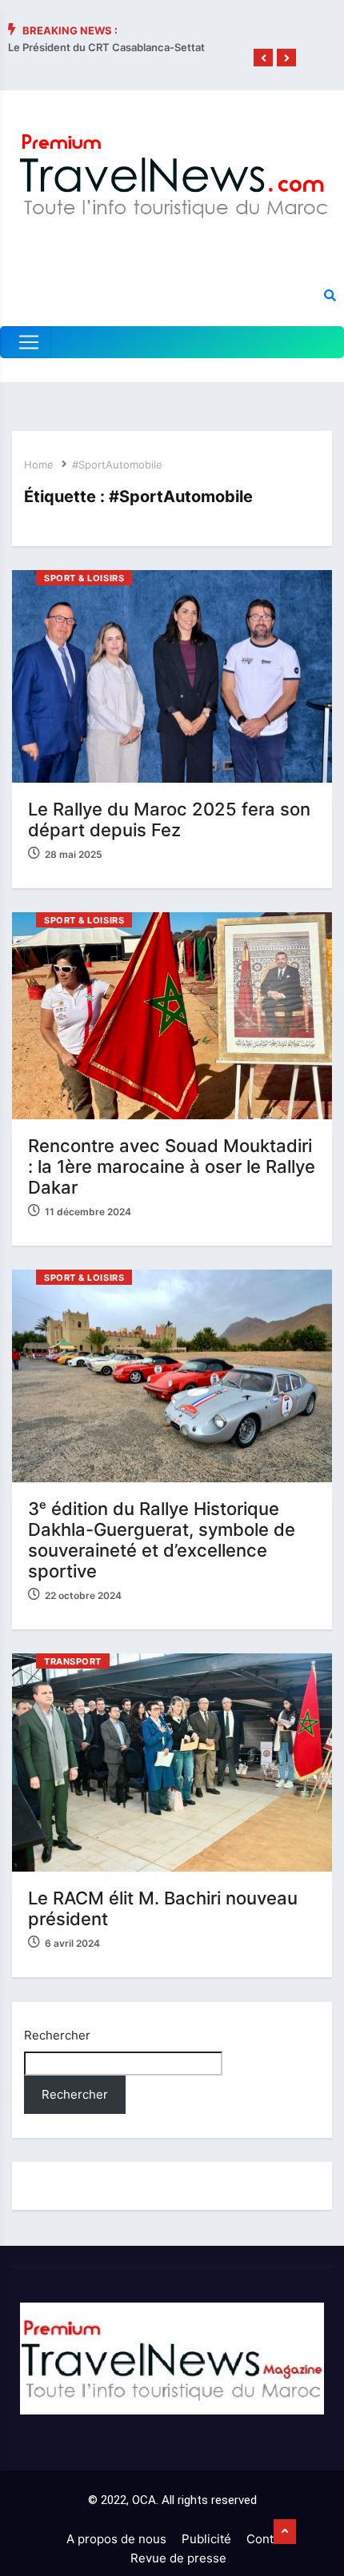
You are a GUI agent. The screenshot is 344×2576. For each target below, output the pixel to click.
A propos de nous (116, 2539)
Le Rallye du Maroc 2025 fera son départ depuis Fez (169, 819)
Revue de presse (178, 2558)
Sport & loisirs (84, 578)
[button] (263, 58)
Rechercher (57, 2035)
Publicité (206, 2539)
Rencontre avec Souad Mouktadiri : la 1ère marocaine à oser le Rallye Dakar (172, 1166)
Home (39, 465)
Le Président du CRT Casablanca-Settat (106, 47)
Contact (268, 2539)
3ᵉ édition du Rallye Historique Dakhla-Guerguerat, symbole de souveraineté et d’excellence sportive (162, 1540)
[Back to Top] (285, 2532)
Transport (73, 1661)
